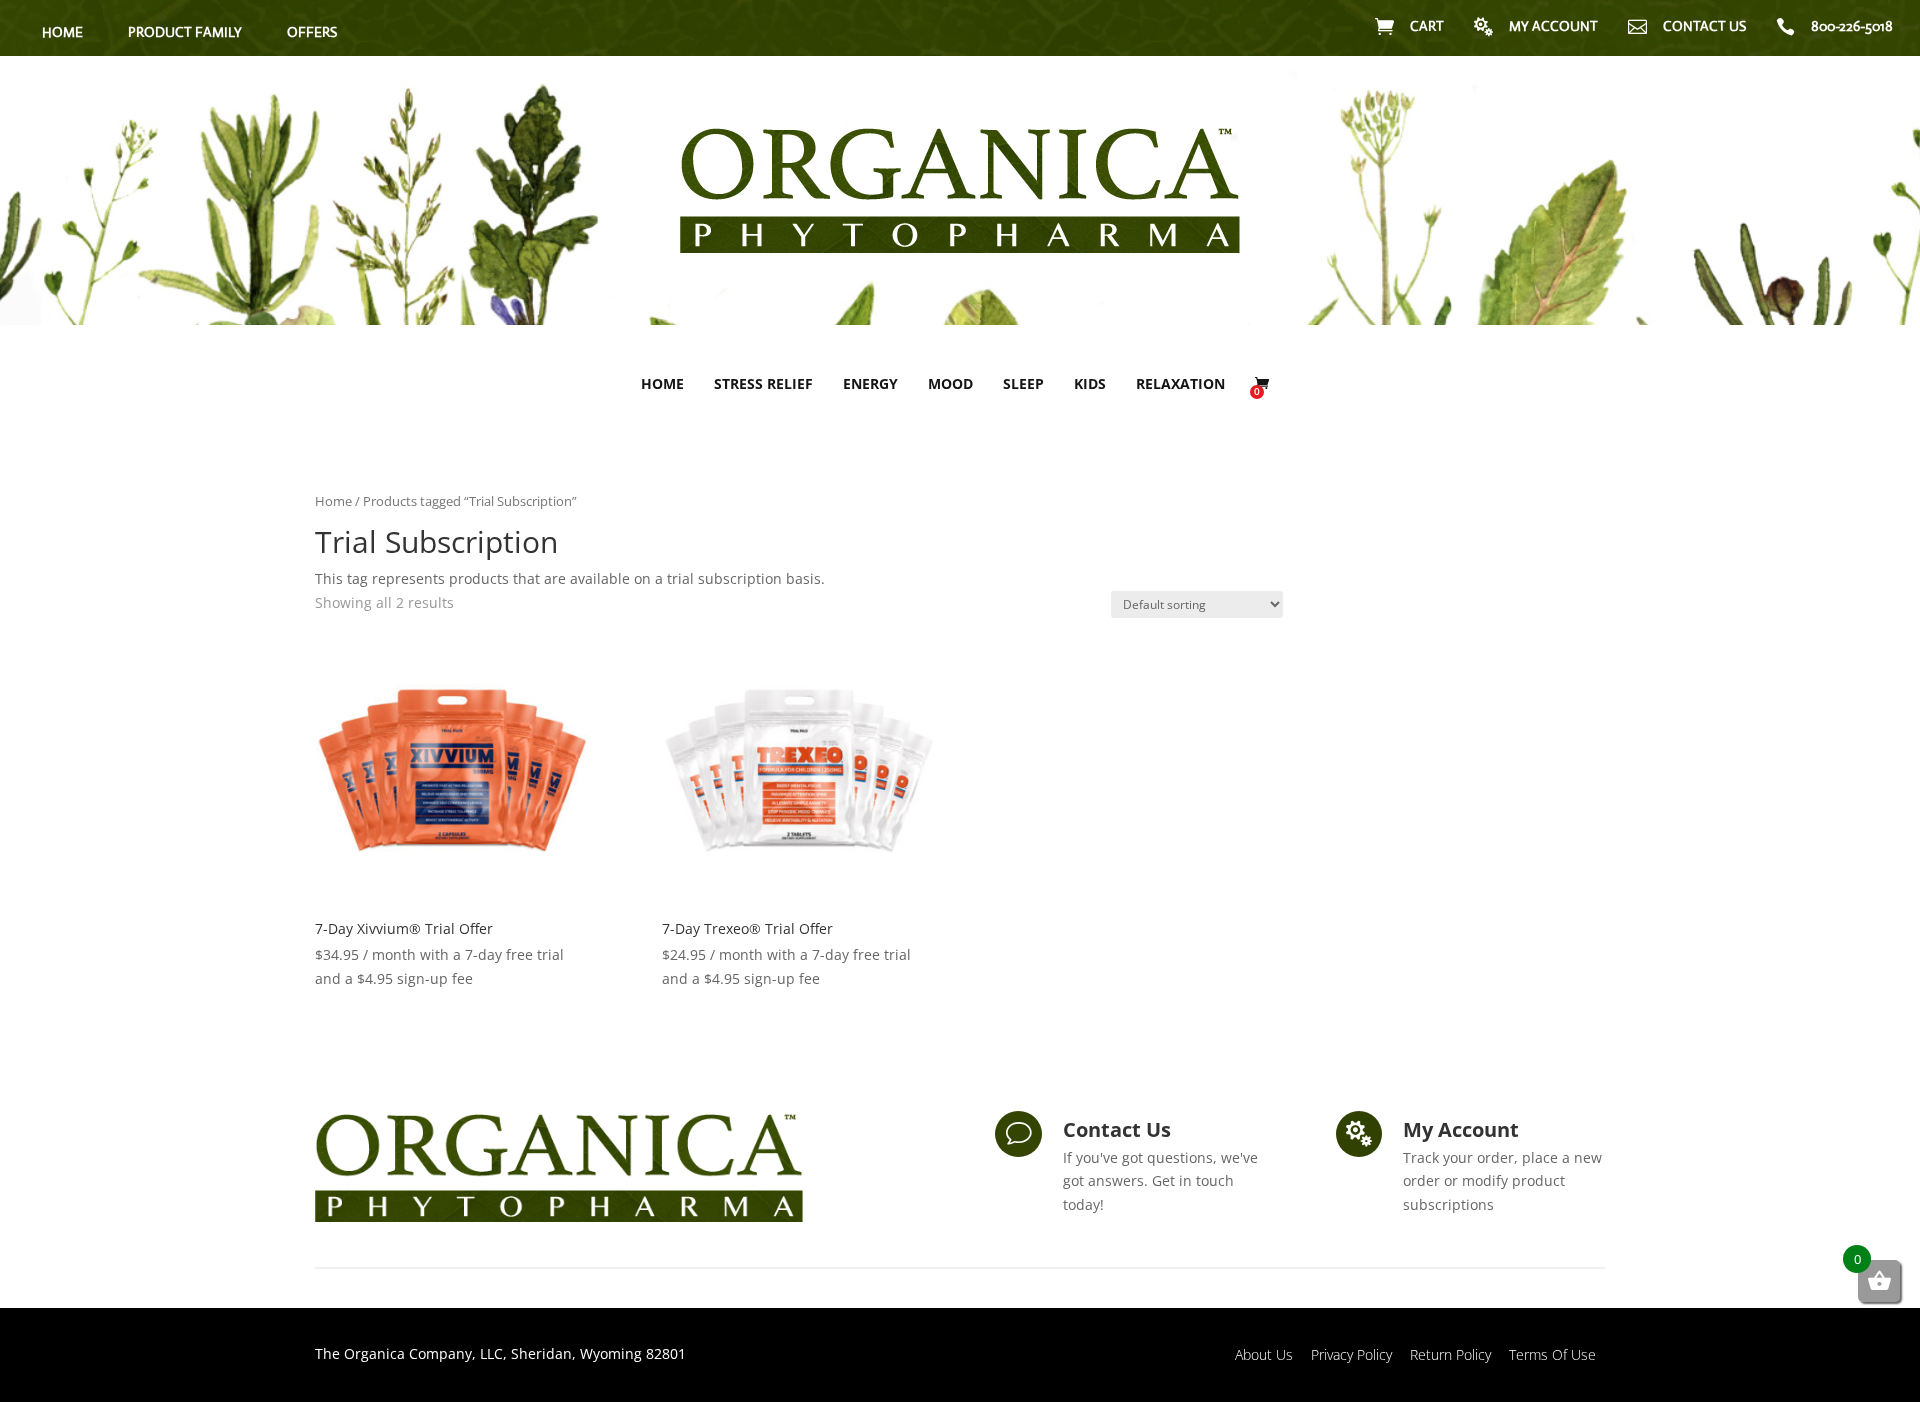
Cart (1427, 26)
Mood (950, 383)
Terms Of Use (1552, 1354)
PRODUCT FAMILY (185, 32)
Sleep (1023, 383)
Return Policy (1450, 1354)
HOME (62, 32)
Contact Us (1704, 26)
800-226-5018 (1852, 26)
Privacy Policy (1351, 1354)
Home (662, 383)
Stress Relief (763, 383)
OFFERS (312, 32)
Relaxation (1180, 383)
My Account (1553, 26)
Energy (870, 383)
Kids (1090, 383)
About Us (1264, 1354)
